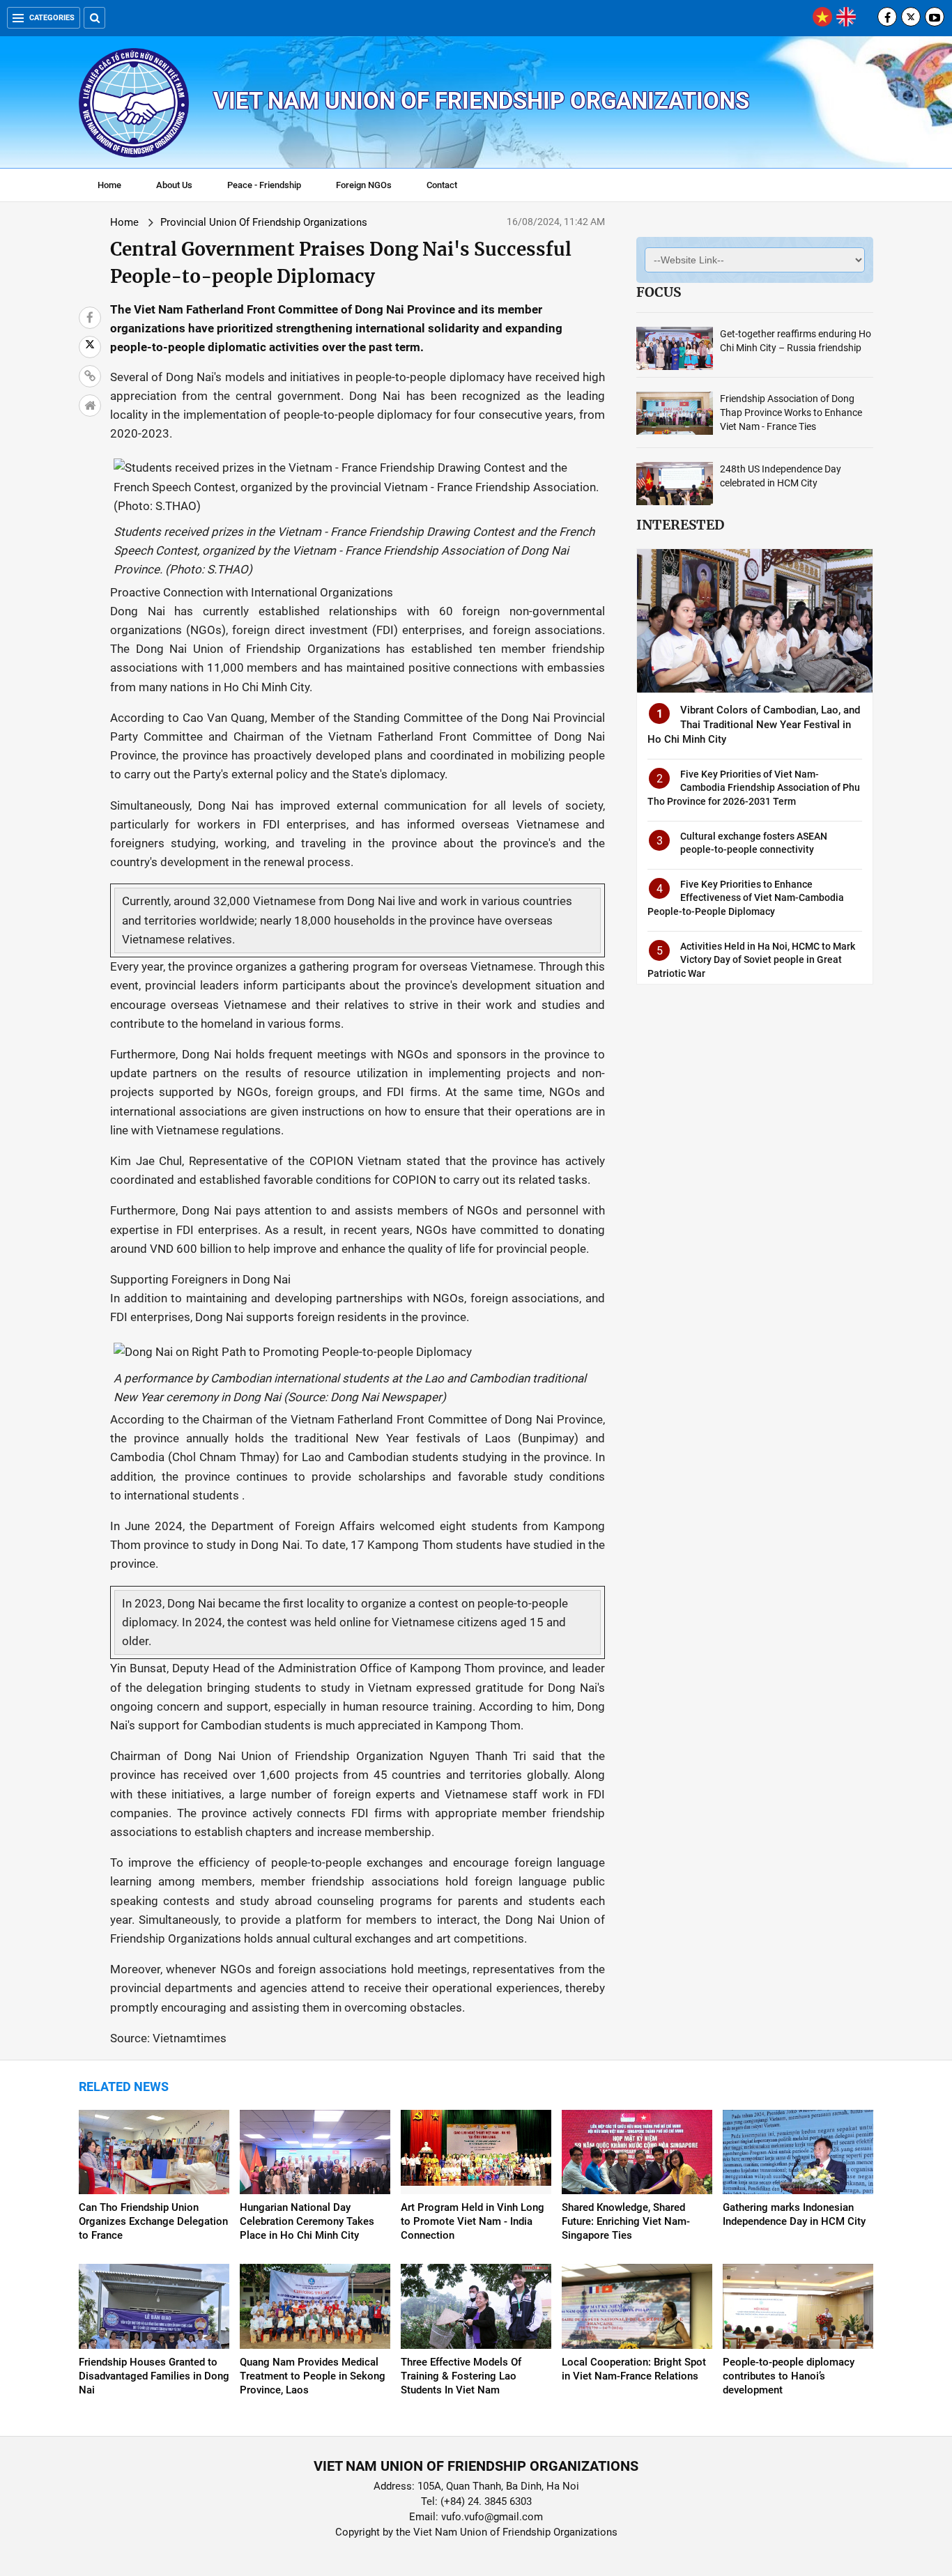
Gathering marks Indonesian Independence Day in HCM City (794, 2214)
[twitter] (911, 17)
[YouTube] (935, 17)
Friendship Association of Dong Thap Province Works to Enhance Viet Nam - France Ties (791, 412)
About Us (174, 185)
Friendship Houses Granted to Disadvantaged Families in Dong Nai (154, 2376)
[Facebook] (887, 17)
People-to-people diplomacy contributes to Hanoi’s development (789, 2376)
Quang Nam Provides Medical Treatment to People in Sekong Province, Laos (313, 2376)
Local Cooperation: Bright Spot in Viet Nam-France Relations (634, 2369)
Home (109, 185)
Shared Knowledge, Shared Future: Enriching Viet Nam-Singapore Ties (626, 2221)
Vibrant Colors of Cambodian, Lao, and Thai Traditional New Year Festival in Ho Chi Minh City (754, 725)
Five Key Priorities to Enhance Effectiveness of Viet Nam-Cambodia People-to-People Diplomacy (746, 898)
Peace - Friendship (264, 185)
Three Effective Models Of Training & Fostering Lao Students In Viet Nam (461, 2376)
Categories (52, 18)
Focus (659, 292)
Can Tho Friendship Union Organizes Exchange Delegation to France (153, 2221)
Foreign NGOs (364, 185)
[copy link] (90, 376)
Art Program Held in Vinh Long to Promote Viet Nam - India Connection (473, 2221)
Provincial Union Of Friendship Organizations (264, 222)
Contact (442, 185)
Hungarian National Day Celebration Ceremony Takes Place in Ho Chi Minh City (307, 2221)
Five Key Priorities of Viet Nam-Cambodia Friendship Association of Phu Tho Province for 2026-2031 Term (754, 788)
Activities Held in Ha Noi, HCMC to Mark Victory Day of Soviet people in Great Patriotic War (751, 960)
